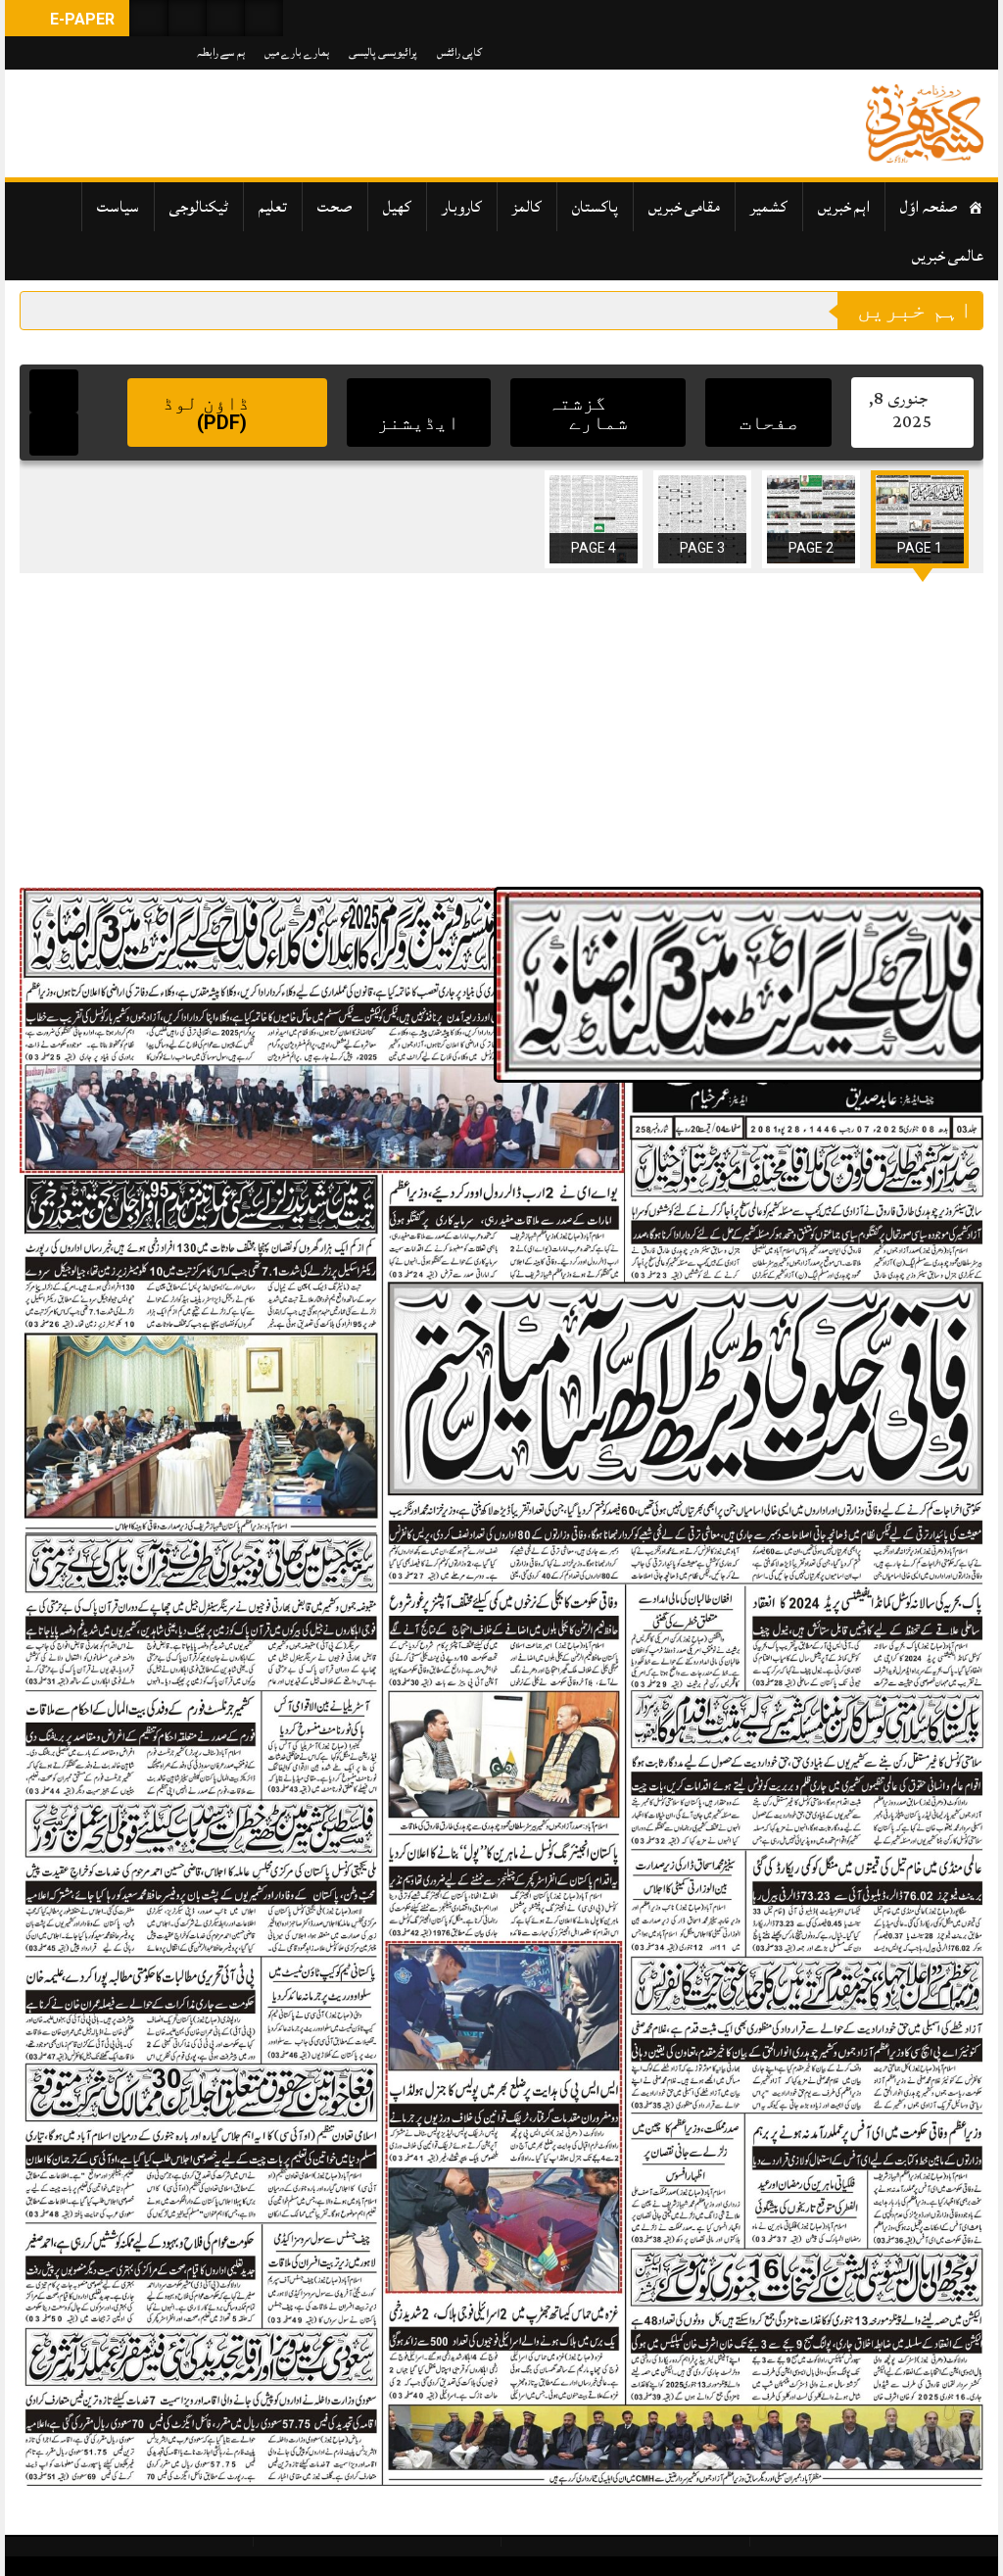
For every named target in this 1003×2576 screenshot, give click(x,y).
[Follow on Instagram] (263, 18)
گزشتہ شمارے (588, 413)
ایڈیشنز (418, 422)
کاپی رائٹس (459, 52)
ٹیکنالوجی (199, 207)
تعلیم (273, 207)
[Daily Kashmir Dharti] (925, 123)
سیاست (118, 207)
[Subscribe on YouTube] (225, 18)
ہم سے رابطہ (221, 52)
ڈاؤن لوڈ (209, 413)
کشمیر (769, 207)
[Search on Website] (149, 18)
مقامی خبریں (684, 207)
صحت (335, 207)
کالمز (527, 207)
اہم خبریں (844, 207)
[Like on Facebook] (187, 18)
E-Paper (80, 19)
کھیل (397, 207)
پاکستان (595, 207)
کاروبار (462, 207)
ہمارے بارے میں (297, 52)
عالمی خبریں (948, 256)
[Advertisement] (501, 730)
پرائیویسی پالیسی (383, 52)
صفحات (769, 422)
